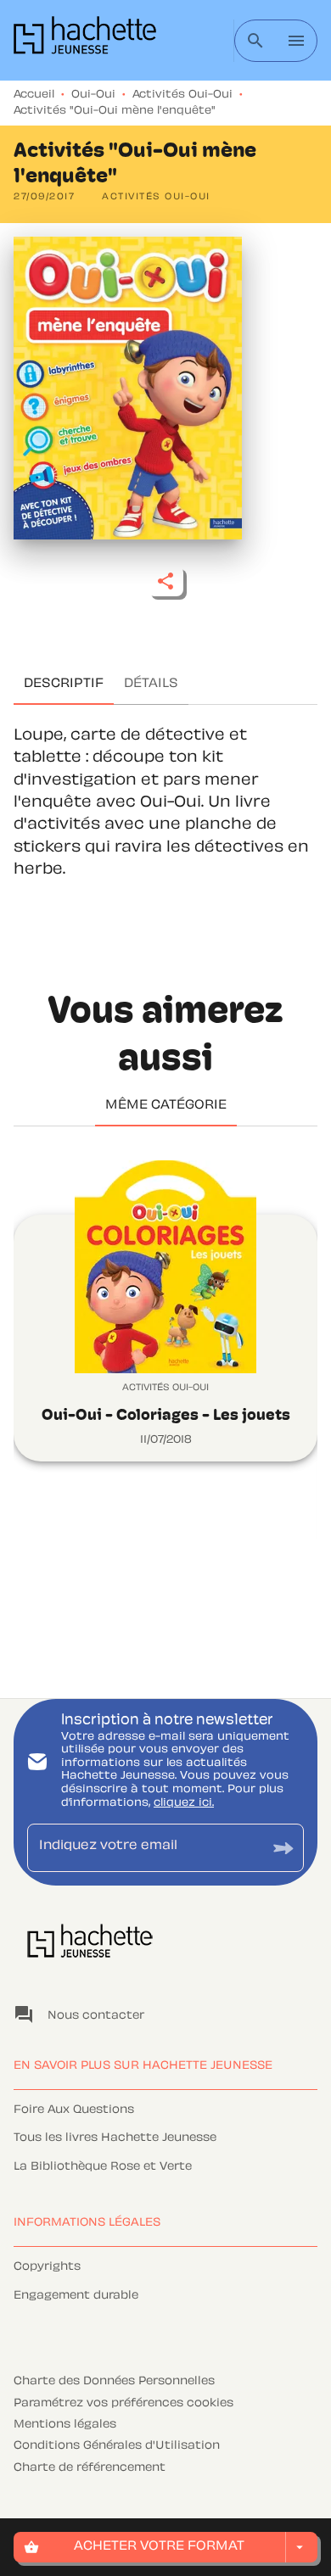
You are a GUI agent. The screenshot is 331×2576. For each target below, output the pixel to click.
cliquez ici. (184, 1803)
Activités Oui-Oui (182, 95)
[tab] (64, 685)
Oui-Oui (93, 95)
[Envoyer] (283, 1848)
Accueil (34, 95)
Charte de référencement (90, 2468)
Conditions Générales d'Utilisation (117, 2446)
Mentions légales (65, 2425)
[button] (156, 198)
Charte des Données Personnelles (114, 2382)
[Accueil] (85, 40)
